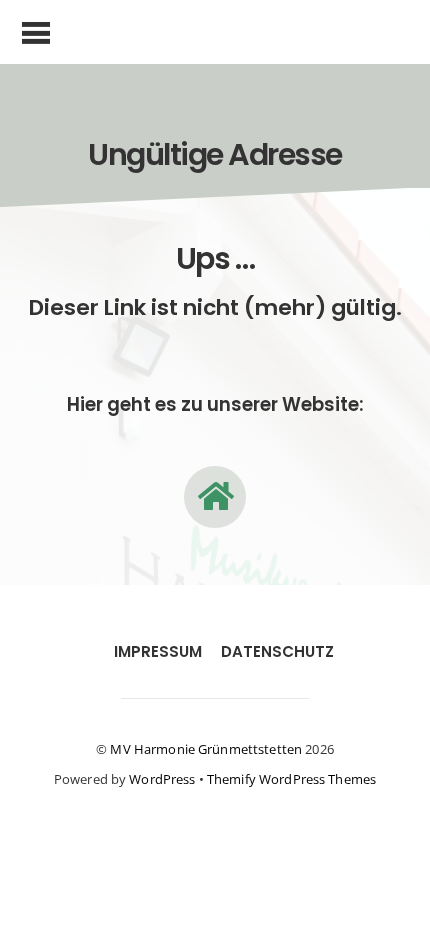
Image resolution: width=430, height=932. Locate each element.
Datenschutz (277, 651)
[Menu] (36, 32)
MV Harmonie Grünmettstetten (206, 749)
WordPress (162, 779)
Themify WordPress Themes (291, 779)
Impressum (158, 651)
